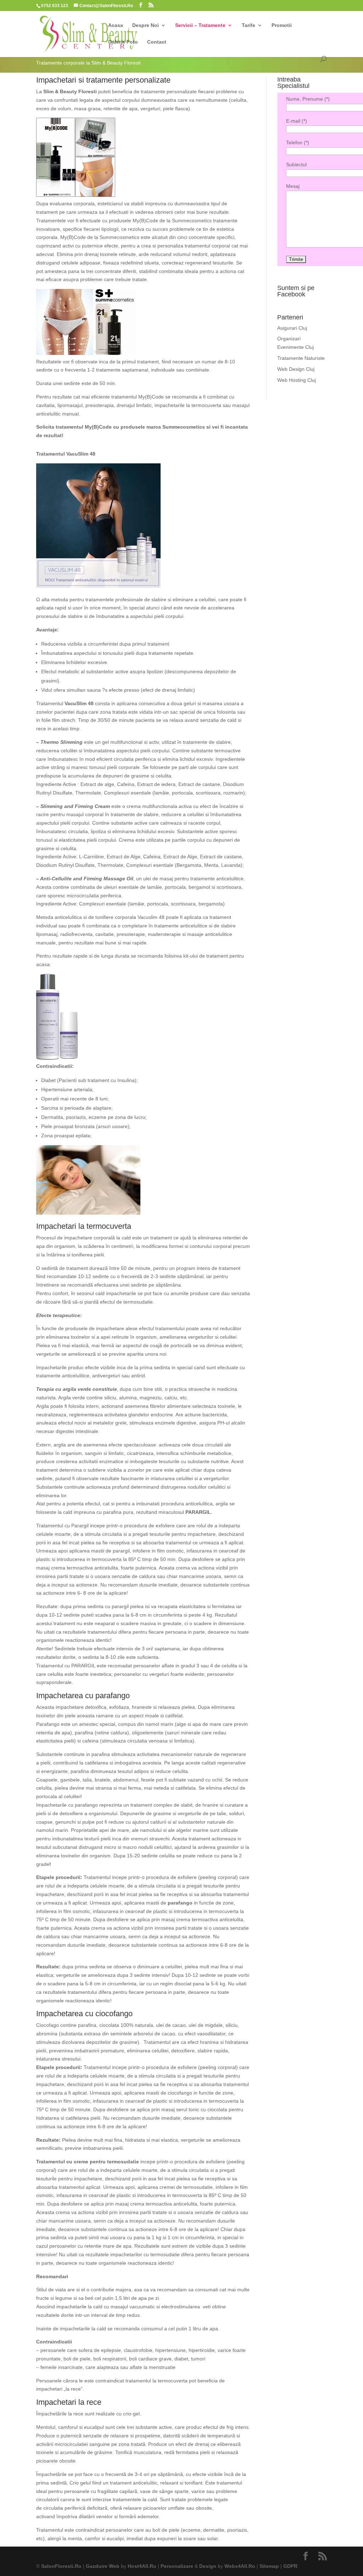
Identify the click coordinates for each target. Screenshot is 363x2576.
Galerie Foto (123, 42)
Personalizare (177, 2566)
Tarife (248, 25)
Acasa (116, 25)
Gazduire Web (103, 2566)
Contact (157, 42)
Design (208, 2566)
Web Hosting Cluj (297, 380)
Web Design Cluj (296, 369)
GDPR (290, 2566)
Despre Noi (146, 25)
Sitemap (269, 2566)
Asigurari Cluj (292, 328)
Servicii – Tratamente (200, 25)
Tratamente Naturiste (301, 358)
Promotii (282, 25)
